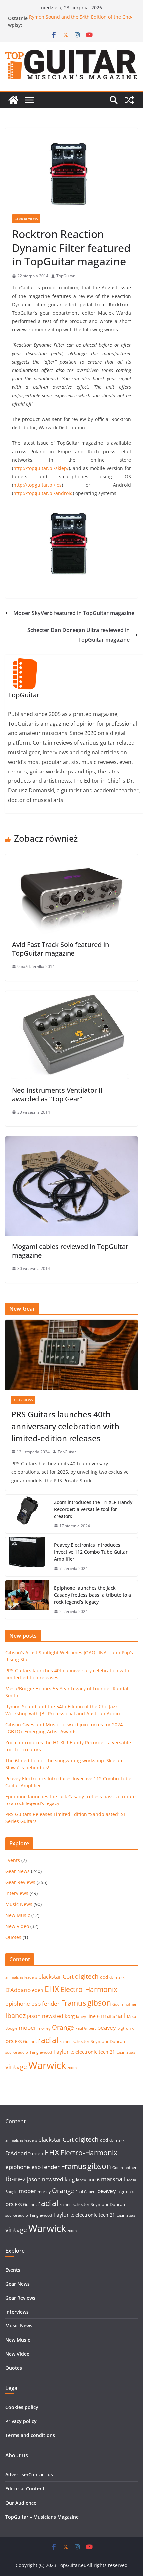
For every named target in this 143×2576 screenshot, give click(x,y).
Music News (19, 1904)
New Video (17, 1926)
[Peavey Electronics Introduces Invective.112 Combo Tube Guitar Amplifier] (27, 1557)
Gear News (23, 1400)
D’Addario (18, 1990)
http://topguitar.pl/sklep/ (41, 468)
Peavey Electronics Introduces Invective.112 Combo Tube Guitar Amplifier (91, 1552)
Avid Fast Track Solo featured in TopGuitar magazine (61, 949)
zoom (72, 2068)
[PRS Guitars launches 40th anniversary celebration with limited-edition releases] (71, 1355)
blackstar (50, 1977)
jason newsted (45, 2016)
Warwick (47, 2065)
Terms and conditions (30, 2435)
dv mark (117, 1977)
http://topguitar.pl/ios (37, 485)
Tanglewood (41, 2052)
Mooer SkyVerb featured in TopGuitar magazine (74, 613)
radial (48, 2040)
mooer (27, 2028)
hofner (131, 2004)
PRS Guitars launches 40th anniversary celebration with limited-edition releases (65, 1426)
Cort (68, 1977)
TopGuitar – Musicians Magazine (42, 2517)
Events (13, 1860)
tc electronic (84, 2052)
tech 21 (107, 2052)
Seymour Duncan (108, 2041)
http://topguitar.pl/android (43, 493)
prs (9, 2041)
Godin (118, 2004)
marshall (113, 2016)
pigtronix (126, 2028)
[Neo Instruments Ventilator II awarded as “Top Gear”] (71, 996)
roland (66, 2042)
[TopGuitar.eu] (13, 100)
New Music (18, 1915)
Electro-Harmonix (89, 1989)
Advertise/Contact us (29, 2475)
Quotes (13, 1937)
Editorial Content (25, 2489)
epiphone (18, 2004)
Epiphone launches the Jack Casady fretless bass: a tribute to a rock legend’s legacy (92, 1595)
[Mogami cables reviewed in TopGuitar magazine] (71, 1141)
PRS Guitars (26, 2042)
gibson (99, 2003)
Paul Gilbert (86, 2028)
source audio (17, 2052)
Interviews (17, 1893)
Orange (63, 2027)
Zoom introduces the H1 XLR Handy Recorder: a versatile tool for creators (93, 1509)
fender (51, 2004)
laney (81, 2017)
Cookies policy (22, 2407)
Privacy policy (21, 2421)
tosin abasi (126, 2052)
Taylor (61, 2052)
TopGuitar (66, 276)
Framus (73, 2003)
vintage (16, 2066)
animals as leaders (21, 1977)
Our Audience (21, 2503)
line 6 (94, 2016)
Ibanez (15, 2016)
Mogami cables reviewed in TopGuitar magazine (70, 1251)
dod (104, 1977)
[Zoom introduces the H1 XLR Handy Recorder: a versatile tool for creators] (27, 1514)
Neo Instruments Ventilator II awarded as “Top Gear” (57, 1094)
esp (36, 2004)
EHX (52, 1989)
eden (38, 1990)
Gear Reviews (26, 219)
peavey (107, 2028)
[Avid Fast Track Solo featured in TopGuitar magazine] (71, 859)
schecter (81, 2041)
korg (70, 2016)
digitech (87, 1976)
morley (44, 2028)
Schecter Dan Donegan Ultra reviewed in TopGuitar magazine (78, 635)
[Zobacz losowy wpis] (130, 100)
